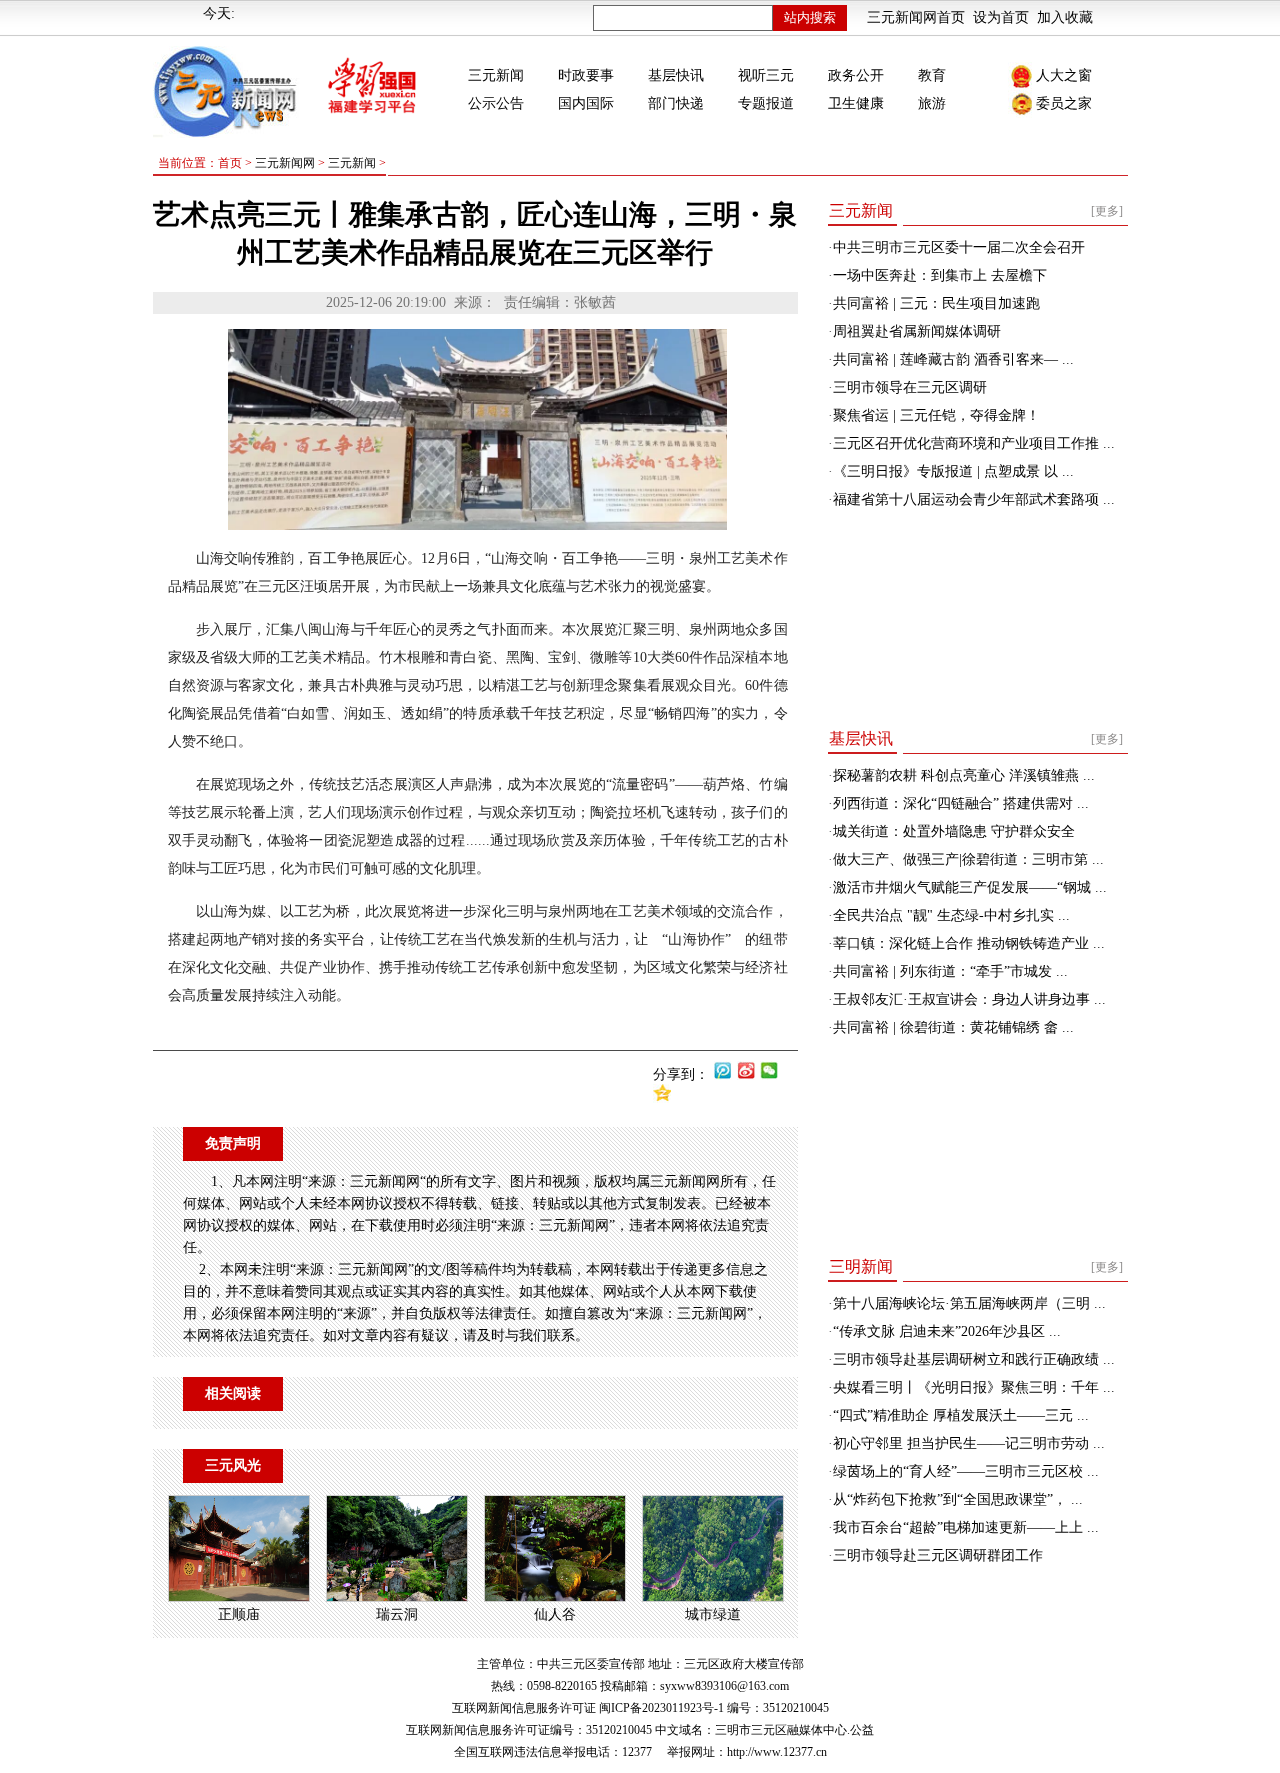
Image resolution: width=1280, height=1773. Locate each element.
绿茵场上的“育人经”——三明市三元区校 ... (966, 1471)
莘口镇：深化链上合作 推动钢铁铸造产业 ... (969, 943)
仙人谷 (555, 1614)
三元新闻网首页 (916, 17)
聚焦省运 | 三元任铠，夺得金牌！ (936, 415)
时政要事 (586, 75)
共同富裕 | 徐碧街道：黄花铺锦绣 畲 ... (953, 1027)
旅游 (932, 103)
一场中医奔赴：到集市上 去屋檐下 (940, 275)
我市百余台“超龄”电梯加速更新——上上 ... (966, 1527)
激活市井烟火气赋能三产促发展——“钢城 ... (970, 887)
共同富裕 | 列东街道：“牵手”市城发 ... (950, 971)
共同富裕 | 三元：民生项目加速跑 (936, 303)
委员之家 (1064, 103)
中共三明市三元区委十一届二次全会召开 (959, 247)
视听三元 (766, 75)
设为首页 (1001, 17)
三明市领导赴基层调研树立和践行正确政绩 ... (974, 1359)
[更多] (1107, 211)
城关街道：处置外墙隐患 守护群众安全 (954, 831)
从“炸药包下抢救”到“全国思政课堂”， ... (958, 1499)
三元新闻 (496, 75)
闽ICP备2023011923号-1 (661, 1708)
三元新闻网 (285, 163)
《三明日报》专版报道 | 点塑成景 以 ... (953, 471)
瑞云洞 (397, 1614)
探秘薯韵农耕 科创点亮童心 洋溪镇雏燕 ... (964, 775)
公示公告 (496, 103)
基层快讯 (676, 75)
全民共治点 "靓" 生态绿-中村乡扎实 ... (951, 915)
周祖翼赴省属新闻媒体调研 (917, 331)
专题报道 (766, 103)
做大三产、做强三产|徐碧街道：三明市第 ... (968, 859)
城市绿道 (713, 1614)
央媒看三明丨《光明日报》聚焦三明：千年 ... (974, 1387)
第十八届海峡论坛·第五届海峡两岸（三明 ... (969, 1303)
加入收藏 (1065, 17)
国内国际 (586, 103)
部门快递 (676, 103)
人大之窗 (1064, 75)
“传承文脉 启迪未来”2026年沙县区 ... (947, 1331)
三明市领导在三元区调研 (910, 387)
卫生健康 (856, 103)
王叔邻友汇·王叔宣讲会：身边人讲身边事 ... (969, 999)
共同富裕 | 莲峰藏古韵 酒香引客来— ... (953, 359)
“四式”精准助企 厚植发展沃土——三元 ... (961, 1415)
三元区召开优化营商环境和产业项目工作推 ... (974, 443)
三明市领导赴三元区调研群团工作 (938, 1555)
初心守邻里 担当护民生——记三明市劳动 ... (969, 1443)
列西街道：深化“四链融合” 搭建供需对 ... (961, 803)
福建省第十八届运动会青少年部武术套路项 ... (974, 499)
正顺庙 (239, 1614)
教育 (932, 75)
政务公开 (856, 75)
